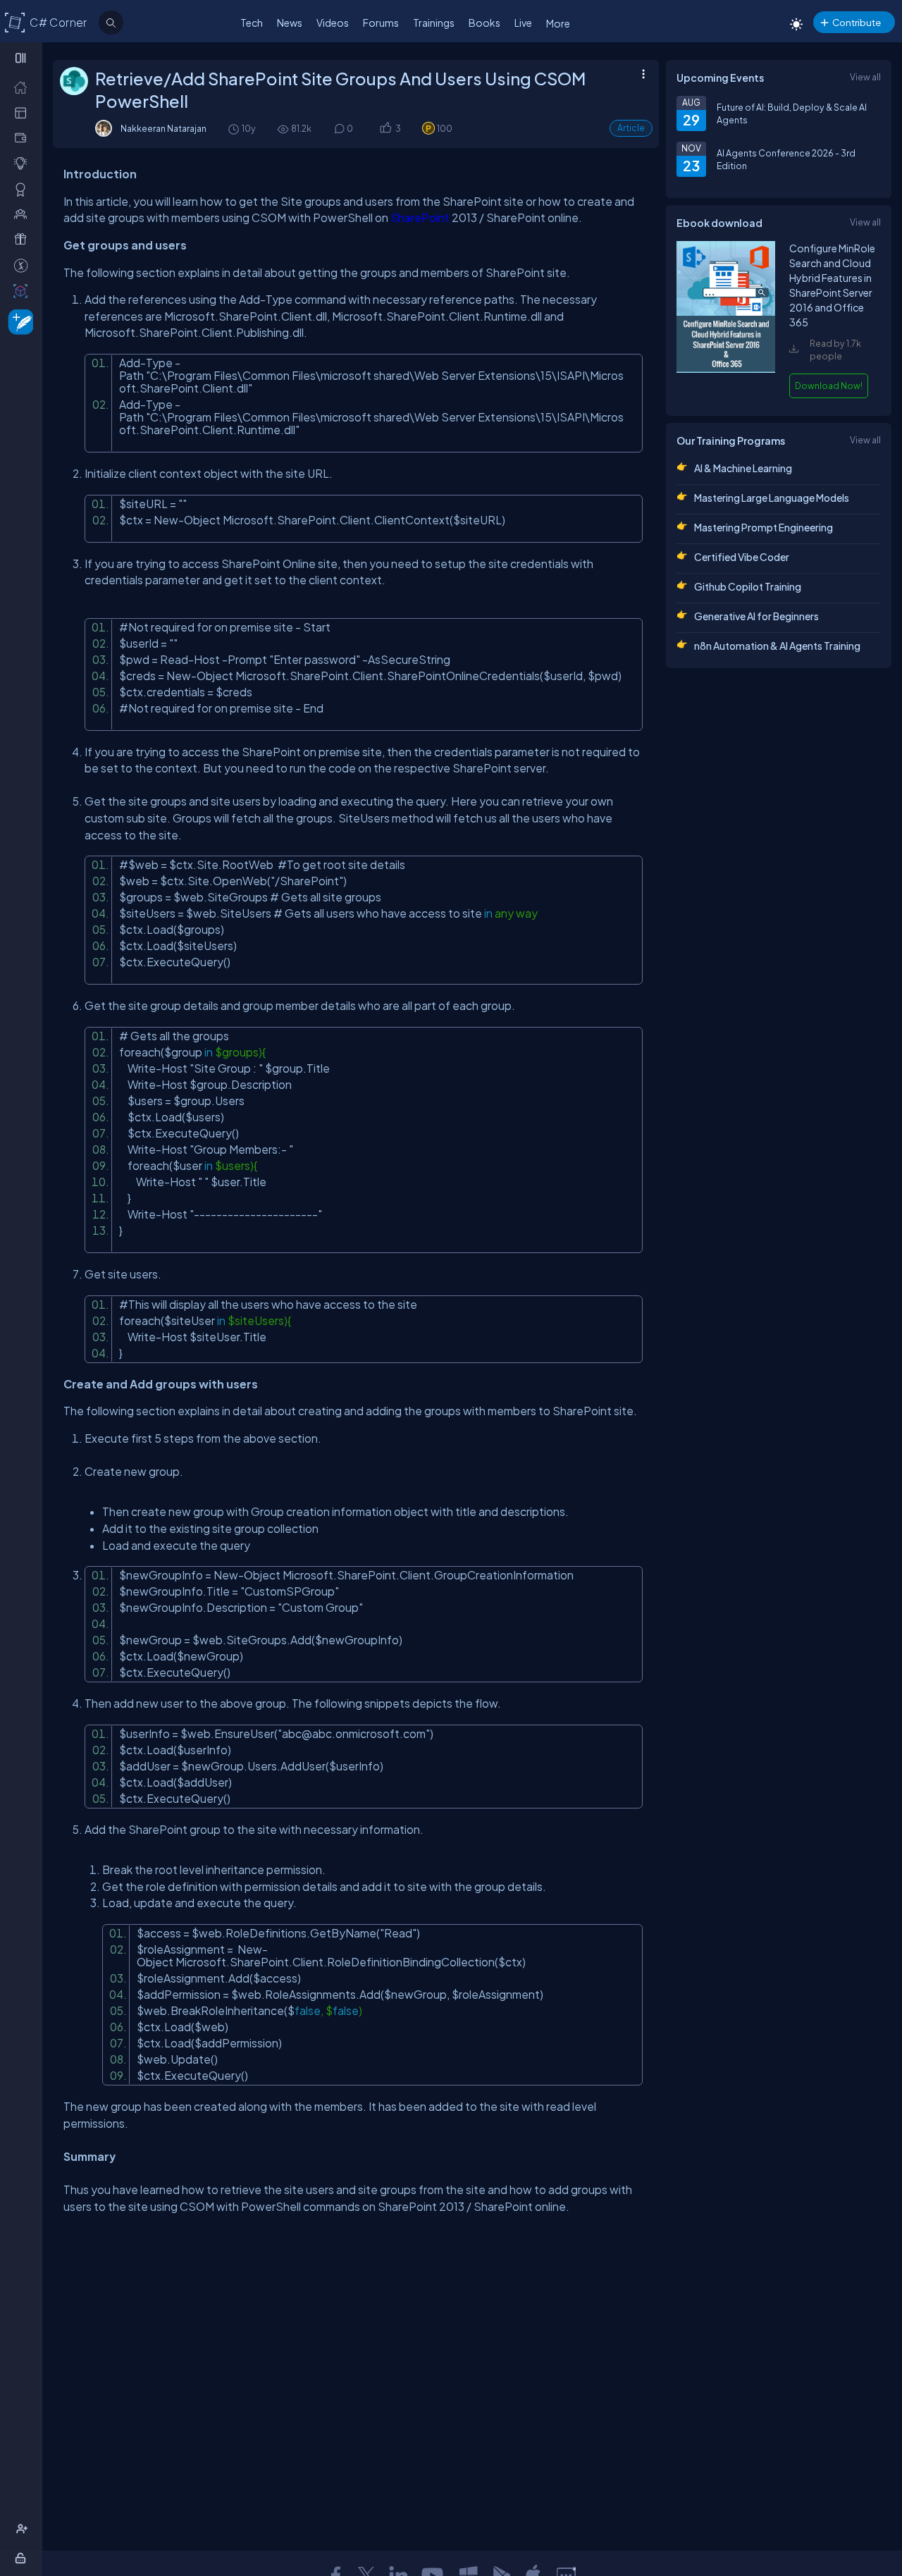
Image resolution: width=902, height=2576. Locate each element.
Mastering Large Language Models (772, 498)
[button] (385, 129)
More (558, 23)
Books (484, 23)
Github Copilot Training (748, 586)
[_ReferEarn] (24, 239)
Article (631, 128)
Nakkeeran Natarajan (163, 128)
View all (865, 77)
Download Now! (829, 386)
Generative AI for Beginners (756, 616)
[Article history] (235, 129)
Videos (333, 23)
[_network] (24, 214)
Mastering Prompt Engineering (764, 527)
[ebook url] (726, 371)
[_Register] (24, 2529)
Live (523, 23)
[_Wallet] (24, 137)
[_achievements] (24, 189)
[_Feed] (24, 87)
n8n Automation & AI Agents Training (777, 646)
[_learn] (24, 163)
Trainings (434, 23)
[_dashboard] (24, 112)
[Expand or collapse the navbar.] (22, 58)
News (290, 23)
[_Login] (23, 2558)
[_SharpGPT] (24, 290)
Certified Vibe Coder (742, 557)
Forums (381, 23)
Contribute (857, 22)
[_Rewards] (24, 265)
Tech (252, 23)
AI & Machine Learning (743, 468)
